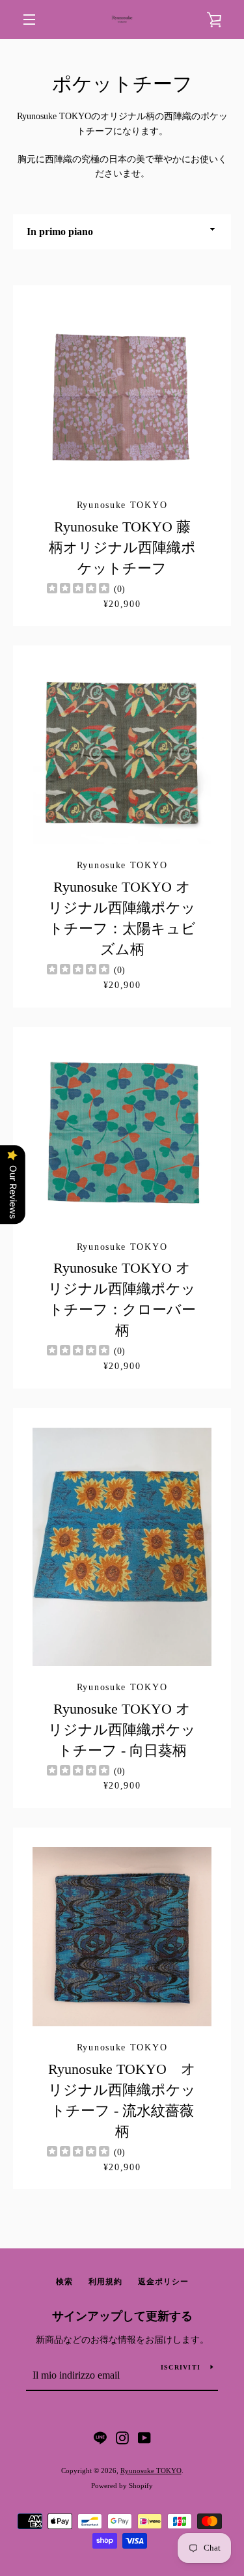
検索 (64, 2282)
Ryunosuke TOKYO (151, 2470)
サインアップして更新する (122, 2316)
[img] (78, 590)
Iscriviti (181, 2367)
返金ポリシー (163, 2282)
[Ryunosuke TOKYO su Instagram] (122, 2437)
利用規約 (105, 2282)
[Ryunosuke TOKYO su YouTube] (144, 2437)
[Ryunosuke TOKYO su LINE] (100, 2437)
